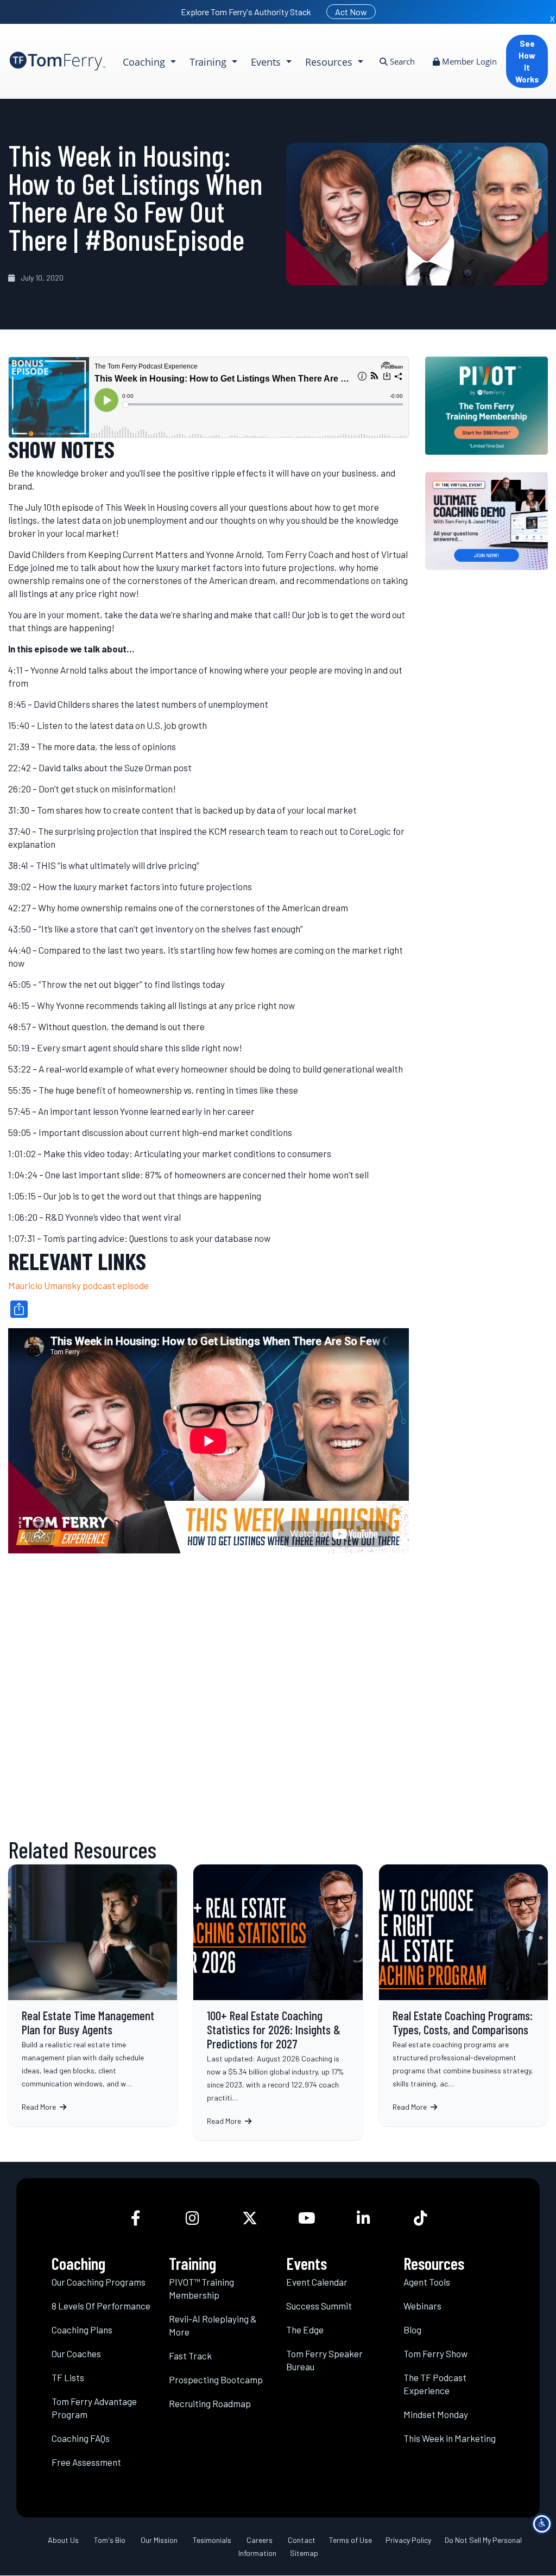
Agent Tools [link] (427, 2282)
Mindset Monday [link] (436, 2414)
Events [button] (267, 62)
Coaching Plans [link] (82, 2330)
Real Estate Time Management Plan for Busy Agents (93, 1995)
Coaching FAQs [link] (81, 2438)
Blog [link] (412, 2330)
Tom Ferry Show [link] (435, 2353)
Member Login (468, 61)
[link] (58, 61)
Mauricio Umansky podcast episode (78, 1285)
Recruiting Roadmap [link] (210, 2403)
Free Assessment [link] (86, 2462)
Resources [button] (330, 62)
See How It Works (527, 61)
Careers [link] (260, 2540)
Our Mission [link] (159, 2540)
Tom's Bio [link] (110, 2540)
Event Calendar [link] (317, 2282)
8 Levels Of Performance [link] (101, 2306)
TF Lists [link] (68, 2377)
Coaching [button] (145, 62)
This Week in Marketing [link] (450, 2438)
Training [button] (209, 62)
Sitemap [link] (304, 2553)
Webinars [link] (422, 2306)
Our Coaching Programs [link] (99, 2282)
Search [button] (401, 61)
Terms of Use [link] (350, 2540)
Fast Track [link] (190, 2356)
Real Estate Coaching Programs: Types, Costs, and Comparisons (463, 1995)
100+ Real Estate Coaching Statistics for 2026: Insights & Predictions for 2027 (278, 2002)
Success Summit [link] (319, 2306)
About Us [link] (63, 2540)
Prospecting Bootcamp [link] (216, 2380)
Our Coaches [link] (76, 2353)
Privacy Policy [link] (408, 2540)
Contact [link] (302, 2540)
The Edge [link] (305, 2330)
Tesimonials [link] (212, 2540)
